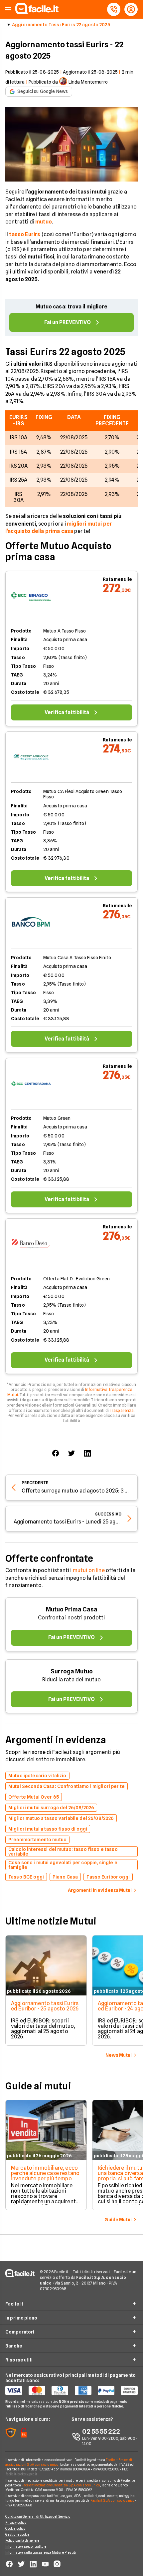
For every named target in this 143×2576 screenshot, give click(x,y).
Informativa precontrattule (26, 2546)
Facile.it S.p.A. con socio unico (112, 2500)
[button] (8, 9)
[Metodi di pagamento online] (71, 2390)
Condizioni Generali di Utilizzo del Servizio (38, 2516)
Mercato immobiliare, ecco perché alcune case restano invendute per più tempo (45, 2173)
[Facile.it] (37, 12)
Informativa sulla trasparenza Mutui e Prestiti (41, 2552)
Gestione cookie (17, 2534)
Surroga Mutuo (72, 1671)
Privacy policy (16, 2522)
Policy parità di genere (22, 2540)
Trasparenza (122, 1410)
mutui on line (89, 1570)
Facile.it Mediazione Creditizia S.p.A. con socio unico (61, 2485)
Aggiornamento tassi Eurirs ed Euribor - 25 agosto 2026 (45, 2006)
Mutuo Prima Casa (72, 1609)
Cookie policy (15, 2528)
